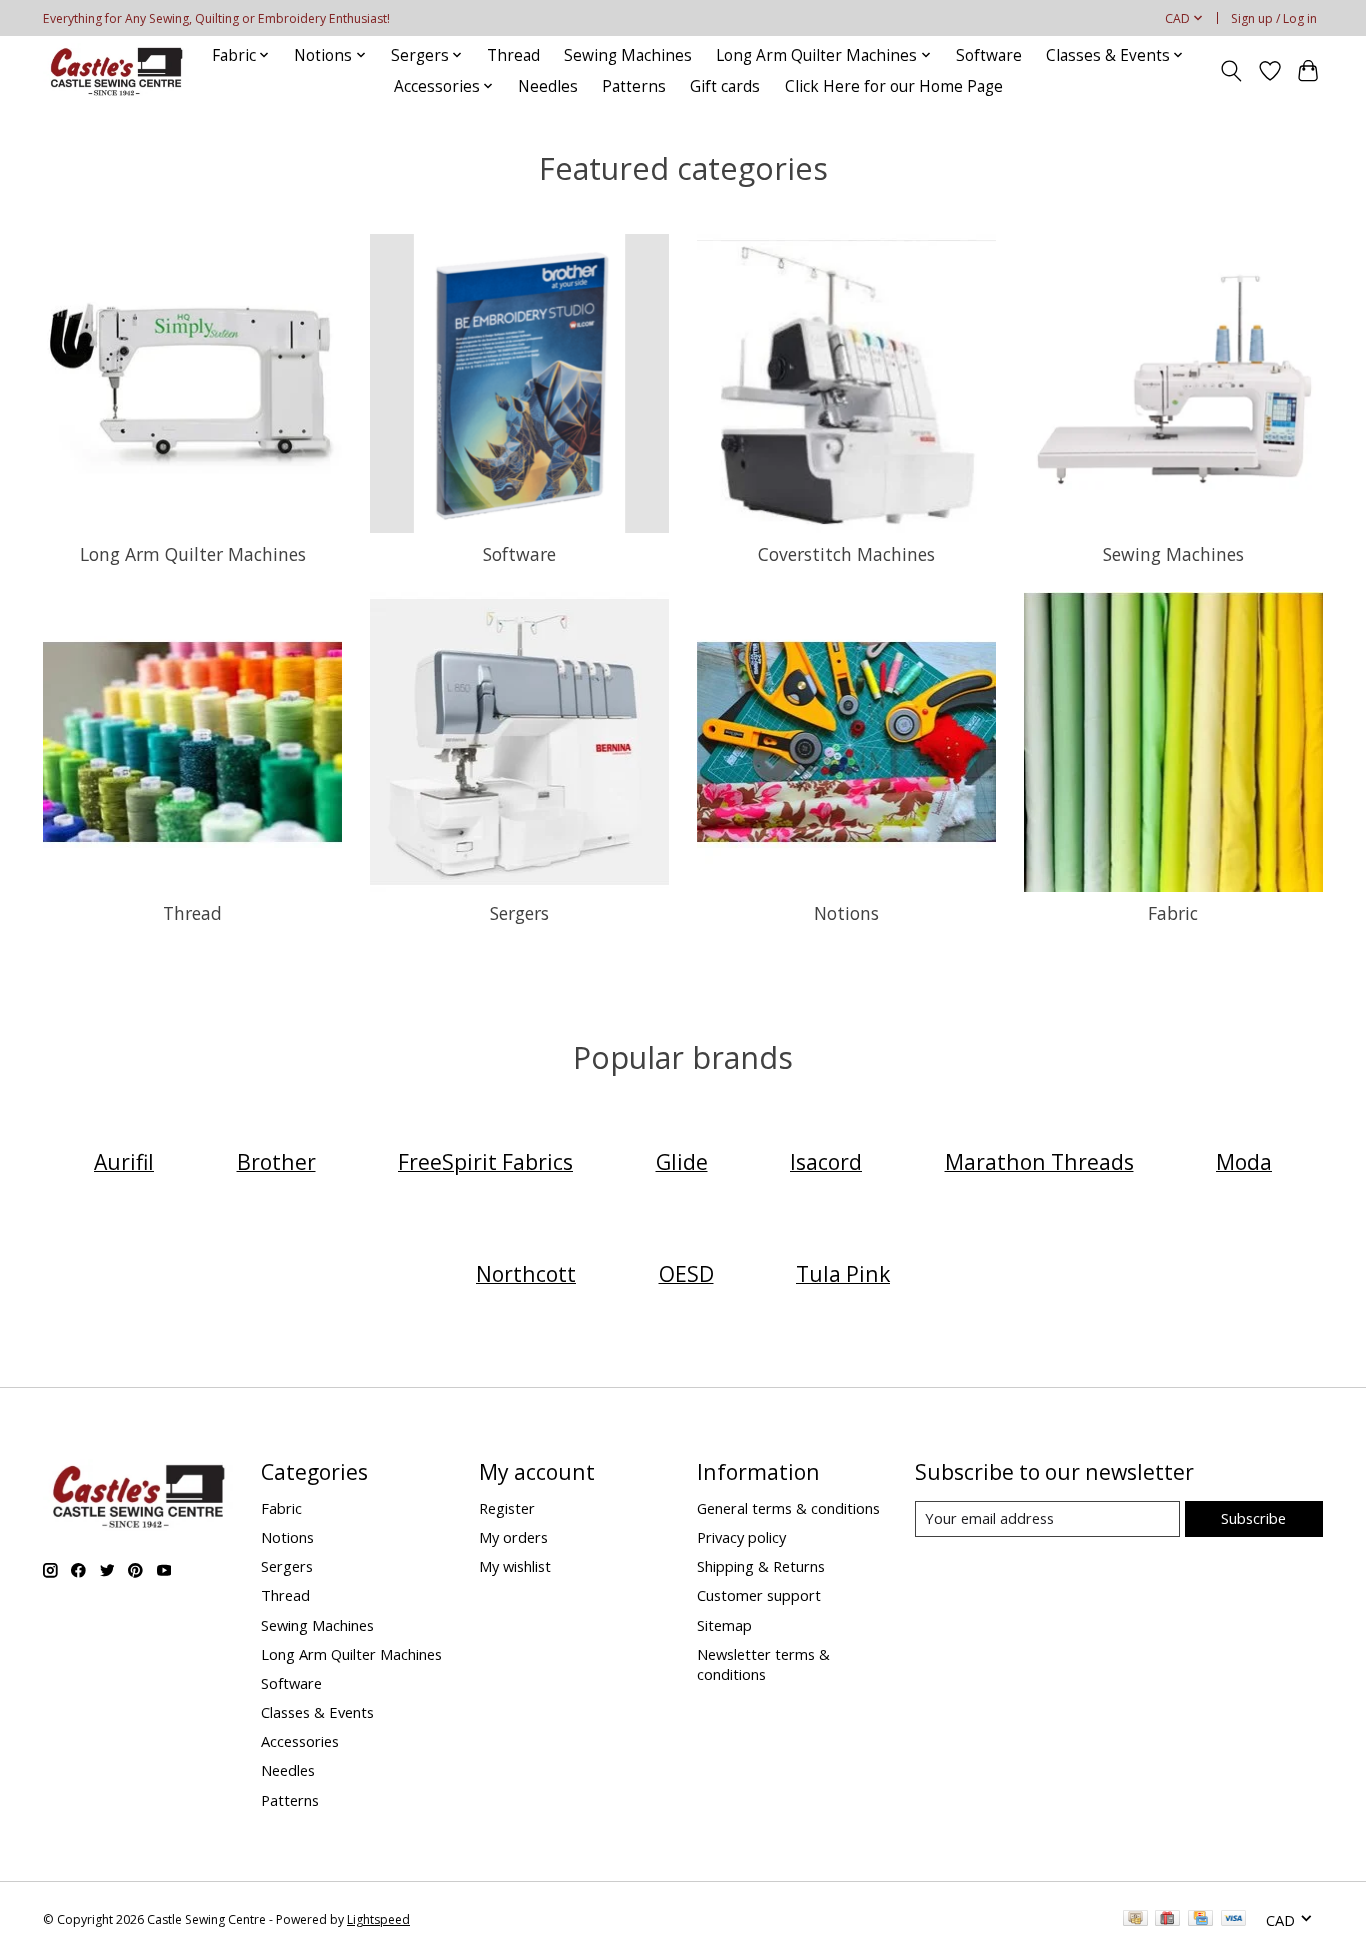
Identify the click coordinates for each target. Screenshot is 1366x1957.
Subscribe (1253, 1518)
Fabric (1173, 913)
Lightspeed (378, 1919)
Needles (548, 86)
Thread (513, 55)
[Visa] (1234, 1920)
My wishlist (515, 1566)
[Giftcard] (1167, 1920)
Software (989, 55)
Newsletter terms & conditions (763, 1664)
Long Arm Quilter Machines (193, 554)
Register (507, 1508)
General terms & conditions (788, 1508)
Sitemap (724, 1625)
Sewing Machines (628, 55)
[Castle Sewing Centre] (116, 70)
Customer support (759, 1595)
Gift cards (725, 86)
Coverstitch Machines (846, 554)
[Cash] (1135, 1920)
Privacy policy (741, 1537)
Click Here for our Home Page (894, 86)
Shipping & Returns (761, 1566)
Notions (846, 913)
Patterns (634, 86)
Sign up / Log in (1274, 18)
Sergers (519, 913)
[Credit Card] (1200, 1920)
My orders (513, 1537)
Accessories (300, 1741)
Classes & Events (317, 1712)
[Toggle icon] (1231, 71)
